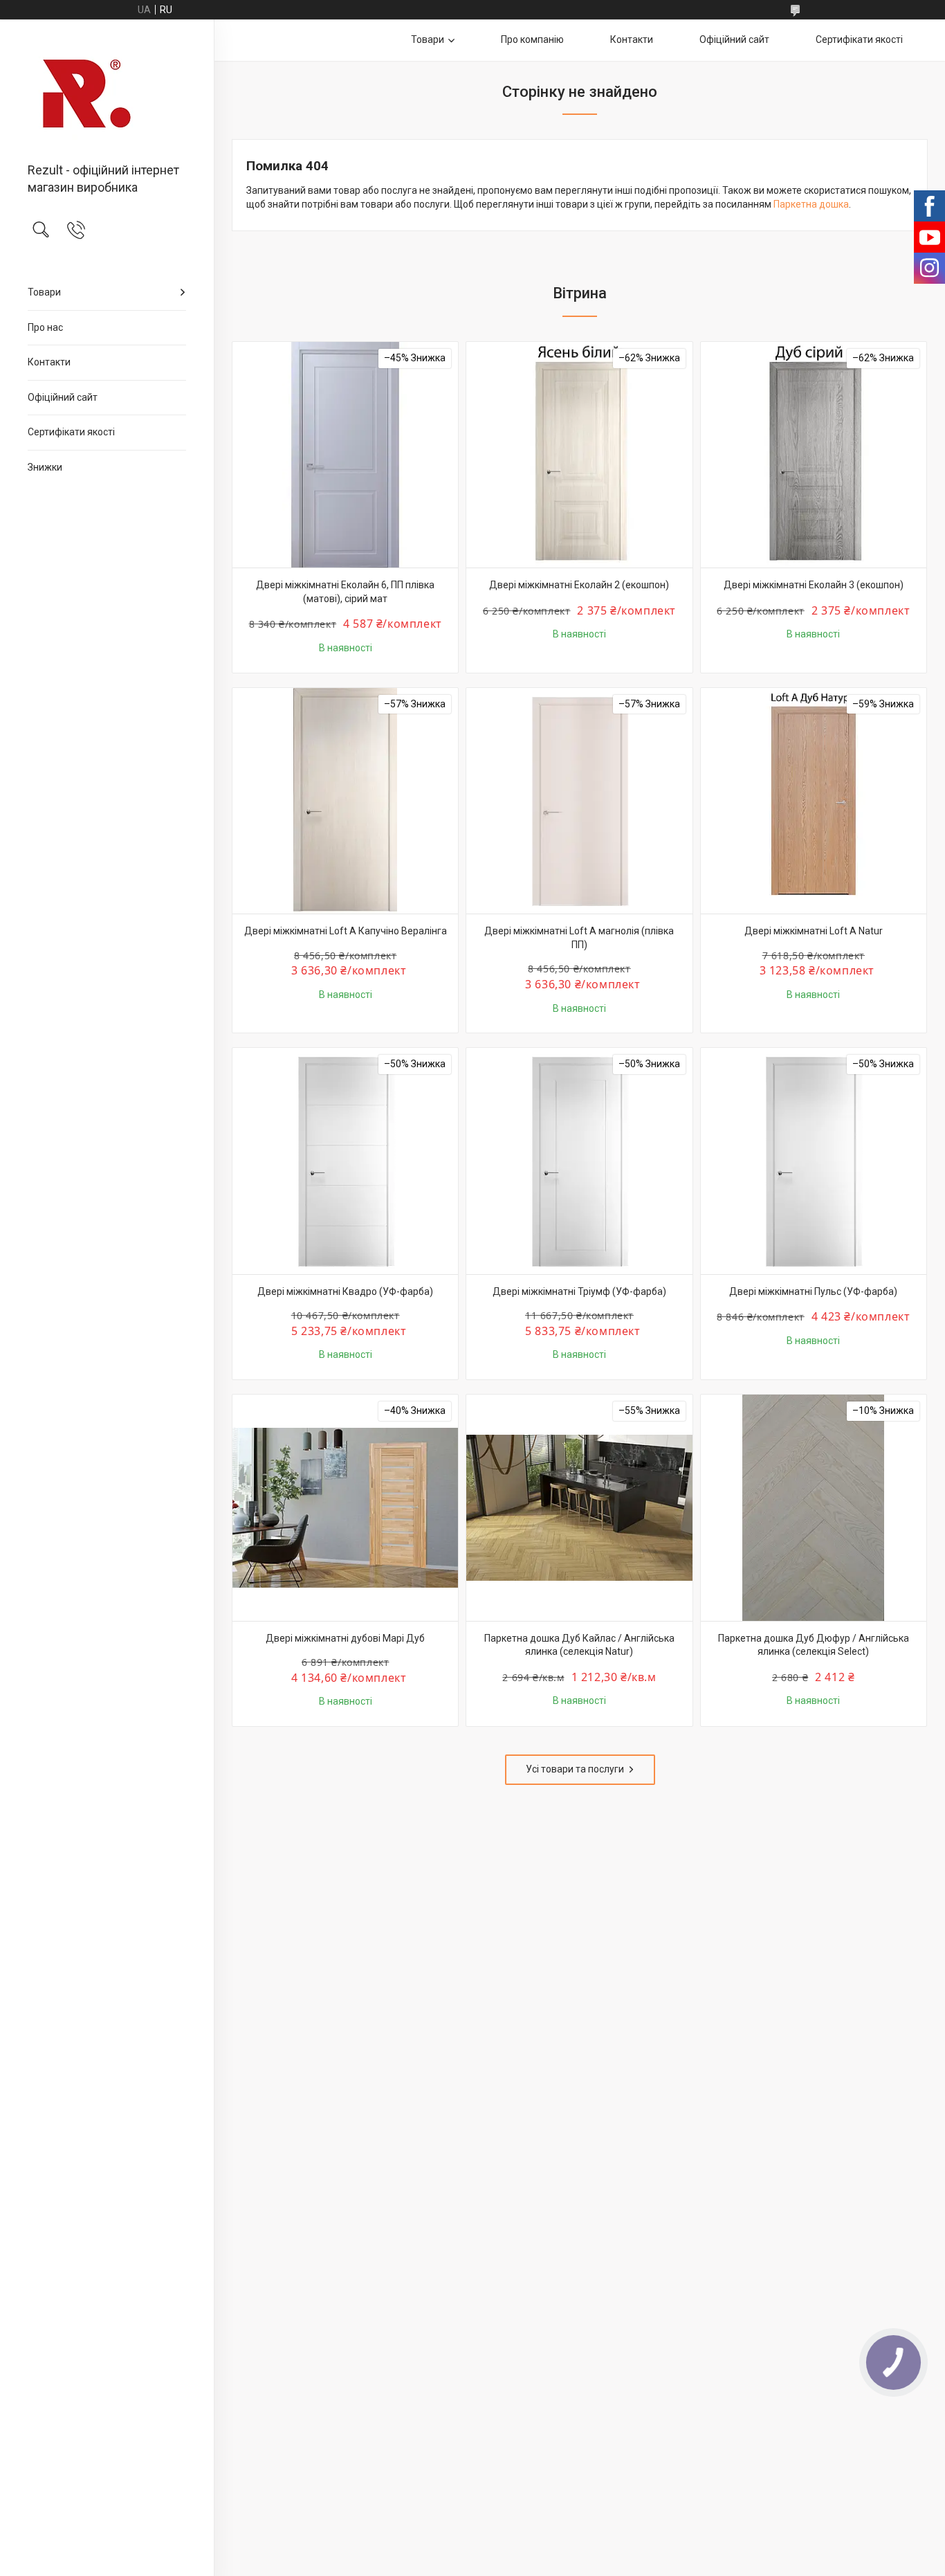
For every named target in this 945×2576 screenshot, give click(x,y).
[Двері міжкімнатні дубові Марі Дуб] (345, 1507)
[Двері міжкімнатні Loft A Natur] (814, 801)
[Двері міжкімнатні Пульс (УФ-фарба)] (814, 1161)
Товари (44, 292)
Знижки (45, 467)
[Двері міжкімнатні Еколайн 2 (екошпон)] (579, 455)
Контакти (49, 362)
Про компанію (532, 39)
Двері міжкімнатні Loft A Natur (814, 931)
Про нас (45, 327)
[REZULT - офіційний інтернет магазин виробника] (107, 92)
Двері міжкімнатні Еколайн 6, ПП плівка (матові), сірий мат (345, 592)
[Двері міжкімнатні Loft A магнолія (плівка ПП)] (579, 801)
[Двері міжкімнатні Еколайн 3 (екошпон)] (814, 455)
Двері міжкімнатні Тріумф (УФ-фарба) (579, 1291)
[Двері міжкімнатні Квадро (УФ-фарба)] (345, 1161)
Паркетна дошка (811, 204)
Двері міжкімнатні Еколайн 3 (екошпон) (814, 585)
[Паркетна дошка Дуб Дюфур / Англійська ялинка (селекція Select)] (814, 1507)
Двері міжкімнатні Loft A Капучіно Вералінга (346, 931)
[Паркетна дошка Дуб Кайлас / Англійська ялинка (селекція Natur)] (579, 1507)
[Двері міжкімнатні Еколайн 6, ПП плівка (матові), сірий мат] (345, 455)
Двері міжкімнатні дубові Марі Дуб (345, 1638)
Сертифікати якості (71, 432)
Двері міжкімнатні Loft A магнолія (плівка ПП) (579, 938)
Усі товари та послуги (575, 1769)
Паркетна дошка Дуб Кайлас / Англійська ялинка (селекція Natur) (579, 1645)
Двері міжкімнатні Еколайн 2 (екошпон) (579, 585)
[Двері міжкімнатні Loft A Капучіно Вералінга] (345, 801)
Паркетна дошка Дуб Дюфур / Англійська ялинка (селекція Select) (814, 1645)
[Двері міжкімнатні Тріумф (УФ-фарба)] (579, 1161)
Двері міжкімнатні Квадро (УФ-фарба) (345, 1291)
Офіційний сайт (63, 397)
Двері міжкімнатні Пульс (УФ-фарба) (813, 1291)
